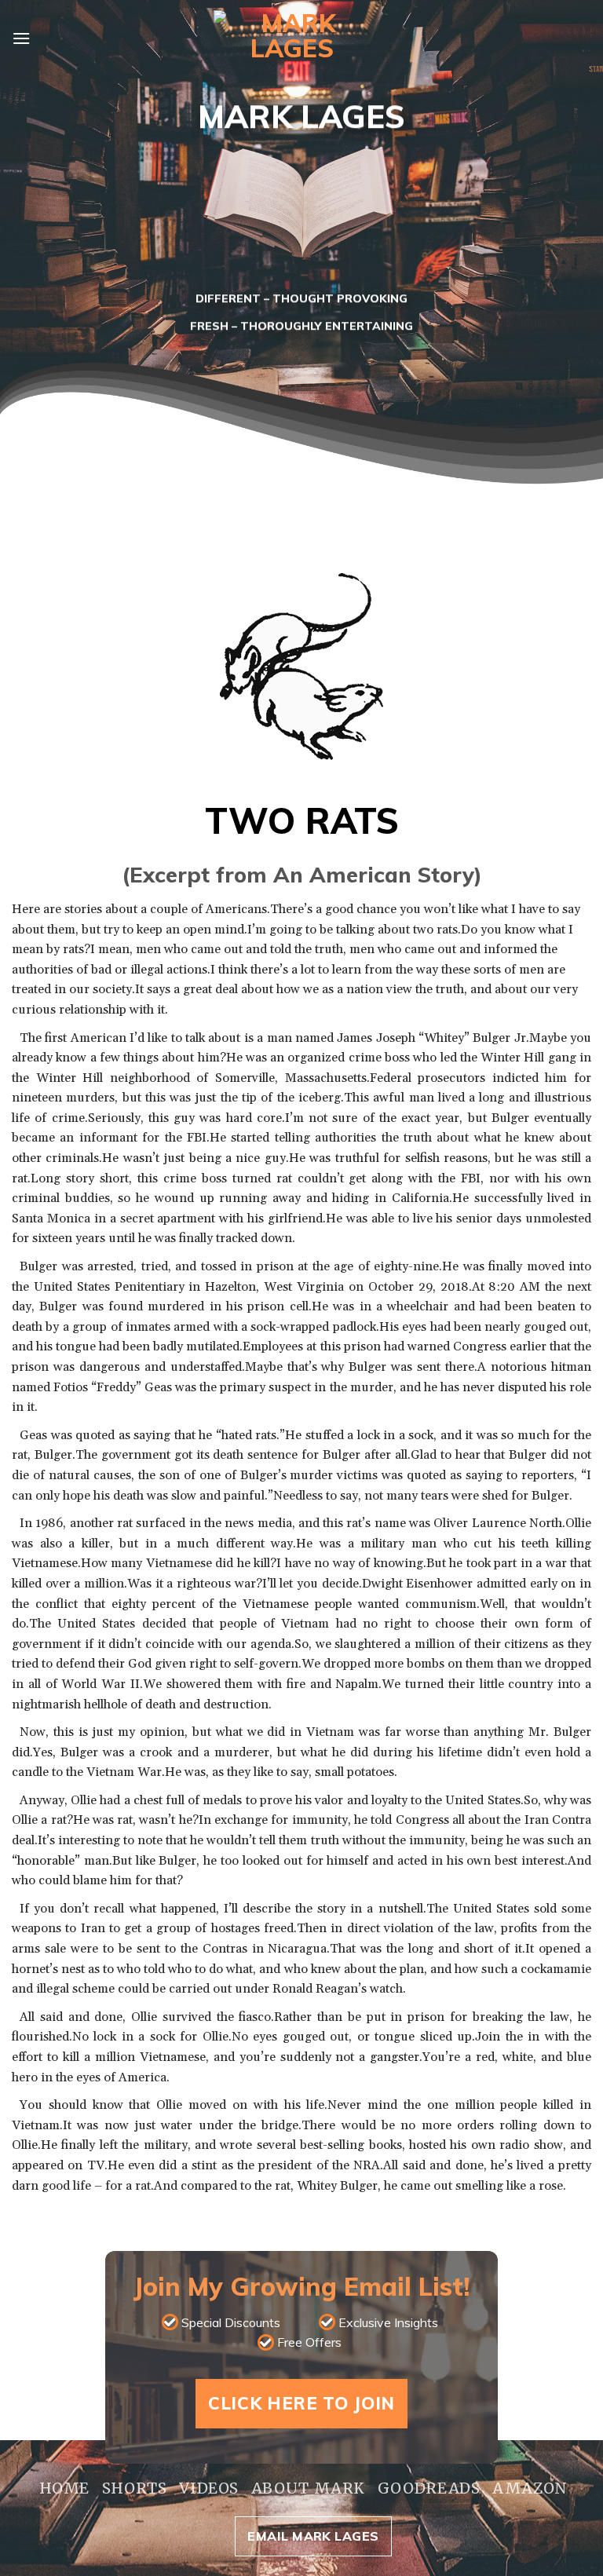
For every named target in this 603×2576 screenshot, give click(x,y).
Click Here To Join (301, 2403)
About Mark (308, 2488)
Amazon (530, 2488)
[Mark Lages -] (292, 39)
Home (64, 2488)
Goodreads (429, 2488)
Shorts (135, 2488)
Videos (209, 2488)
